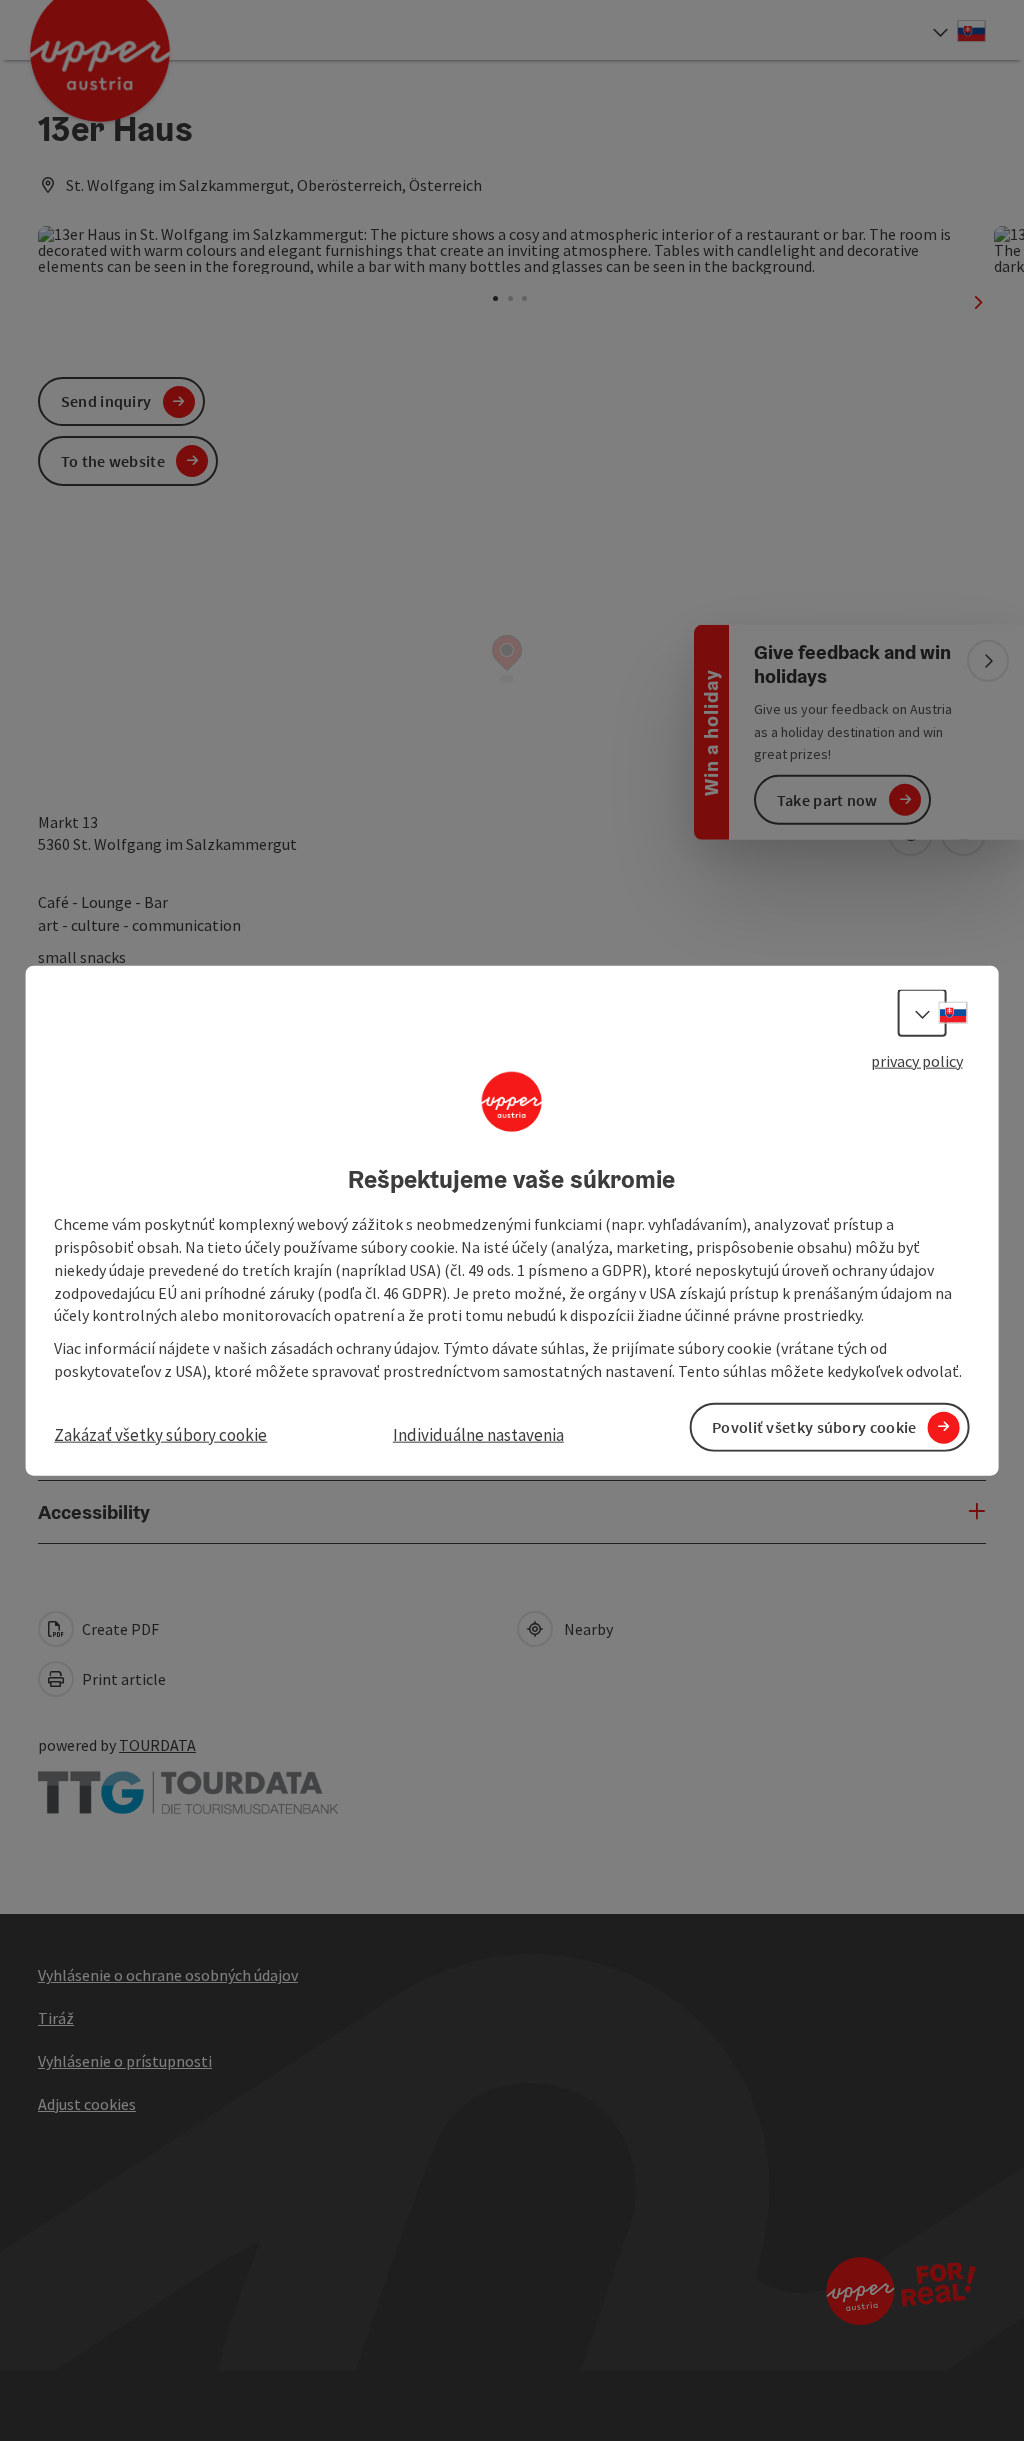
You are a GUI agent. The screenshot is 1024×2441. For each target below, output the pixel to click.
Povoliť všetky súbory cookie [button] (814, 1427)
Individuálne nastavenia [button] (478, 1435)
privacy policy (917, 1060)
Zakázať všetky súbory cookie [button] (160, 1435)
